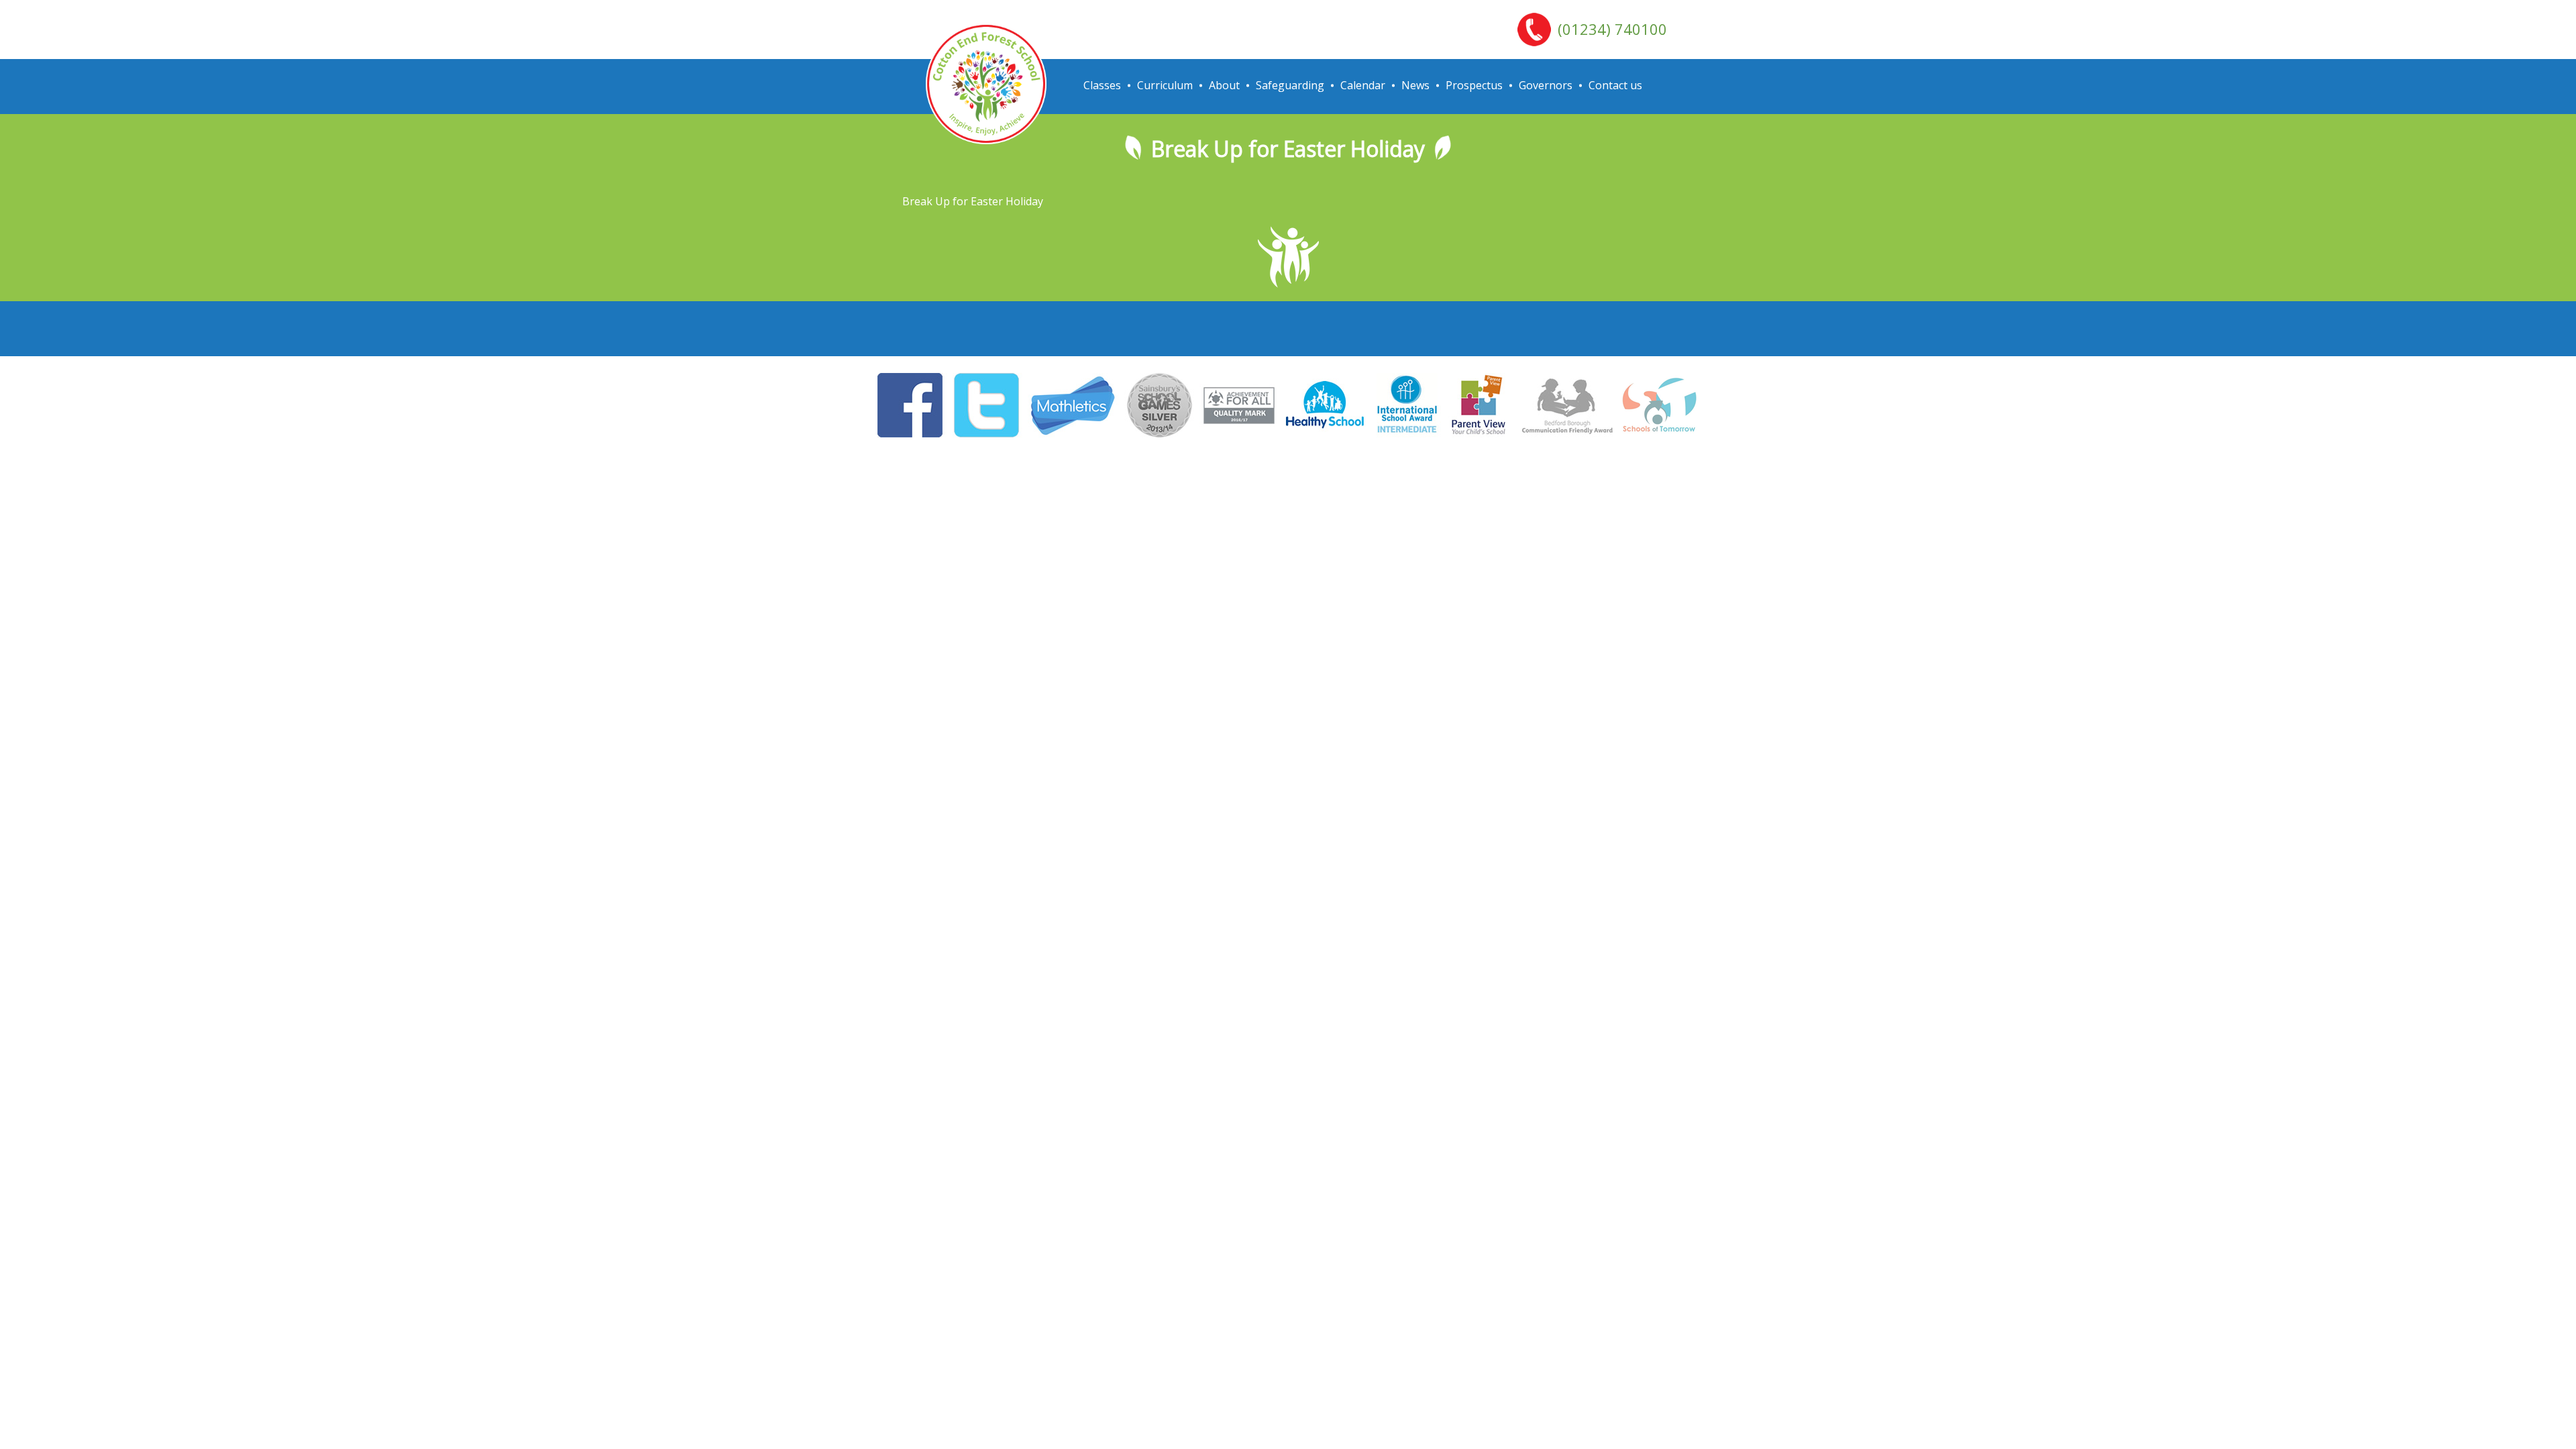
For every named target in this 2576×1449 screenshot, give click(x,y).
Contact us (1615, 85)
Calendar (1363, 85)
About (1224, 85)
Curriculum (1165, 85)
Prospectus (1474, 85)
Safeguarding (1290, 85)
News (1415, 85)
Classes (1102, 85)
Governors (1546, 85)
